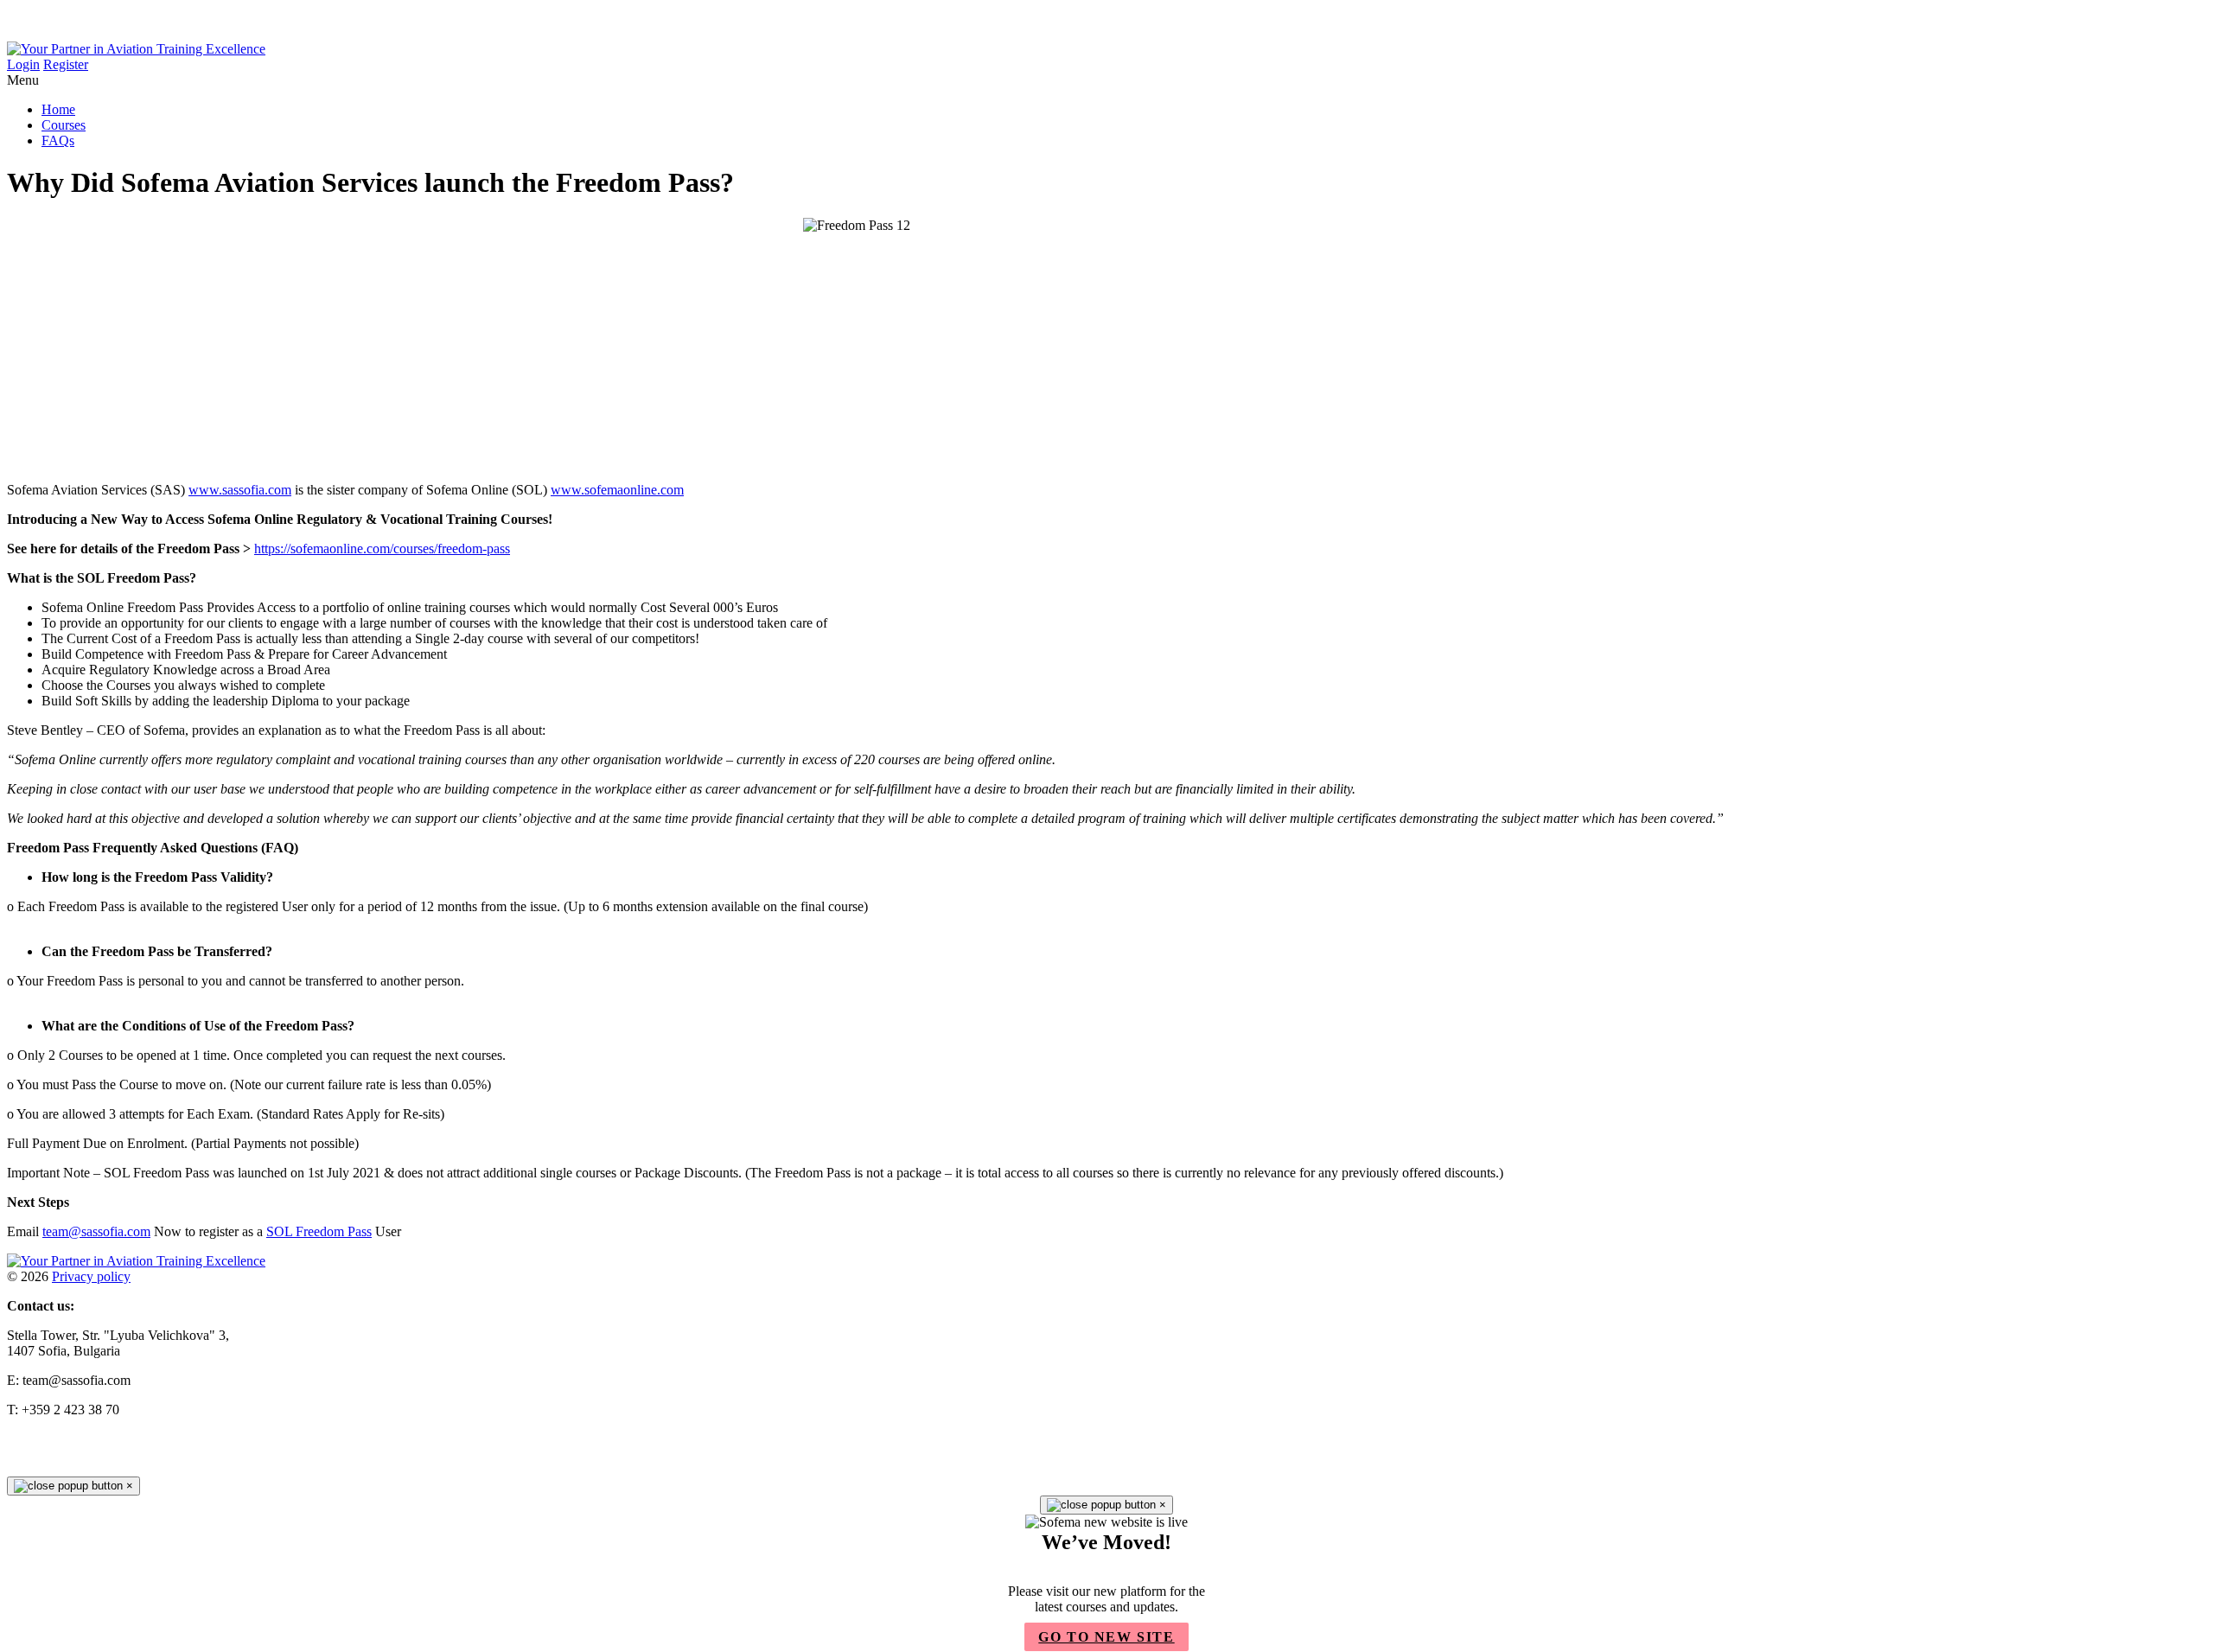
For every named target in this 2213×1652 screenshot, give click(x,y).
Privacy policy (91, 1276)
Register (66, 64)
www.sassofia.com (240, 490)
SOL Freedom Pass (319, 1231)
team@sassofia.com (96, 1231)
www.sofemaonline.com (617, 490)
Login (23, 64)
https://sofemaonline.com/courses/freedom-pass (382, 549)
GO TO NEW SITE (1106, 1637)
